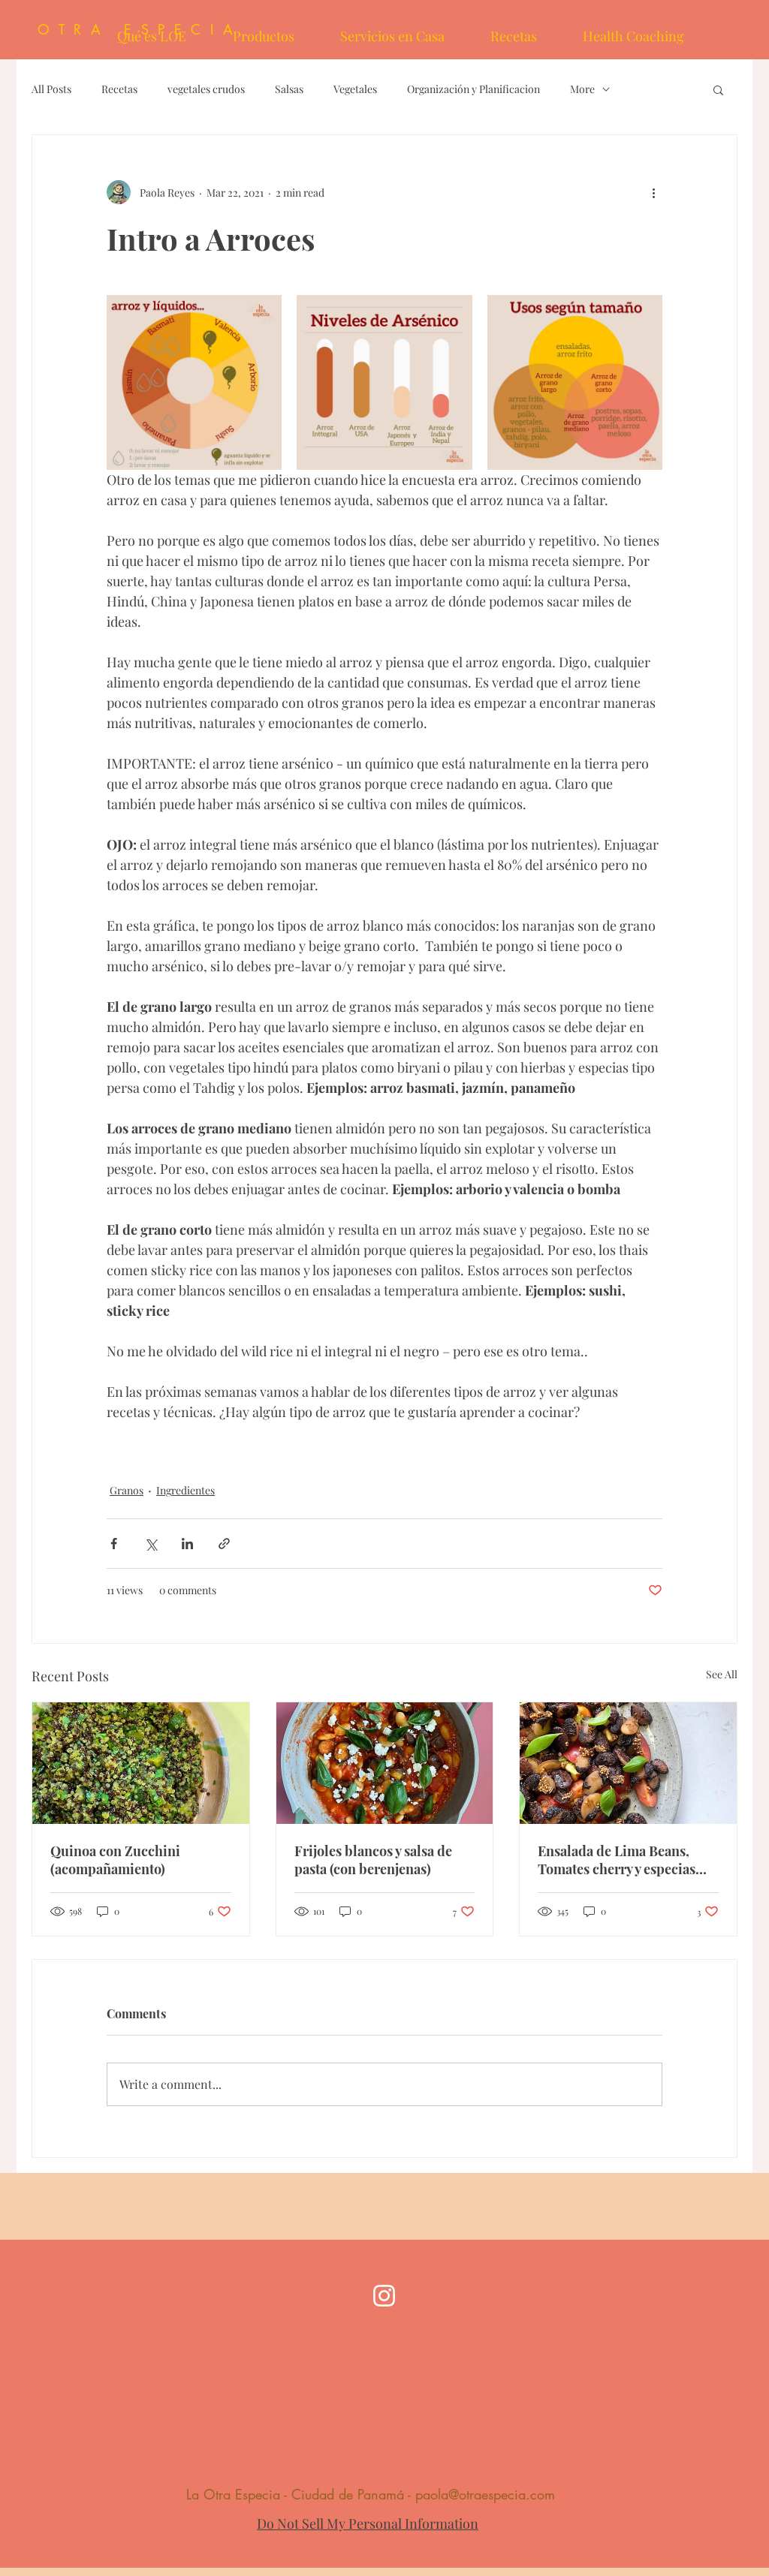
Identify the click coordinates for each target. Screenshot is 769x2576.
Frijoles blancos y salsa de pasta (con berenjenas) (373, 1860)
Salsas (289, 89)
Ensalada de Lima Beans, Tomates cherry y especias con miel (617, 1860)
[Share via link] (224, 1544)
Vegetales (355, 89)
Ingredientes (185, 1490)
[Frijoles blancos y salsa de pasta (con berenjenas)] (385, 1763)
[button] (718, 89)
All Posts (51, 89)
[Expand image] (194, 382)
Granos (127, 1490)
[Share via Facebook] (114, 1544)
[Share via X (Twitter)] (151, 1544)
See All (722, 1674)
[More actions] (653, 192)
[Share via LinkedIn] (187, 1544)
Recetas (119, 89)
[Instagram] (384, 2296)
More (582, 89)
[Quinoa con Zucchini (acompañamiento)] (141, 1763)
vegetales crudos (206, 89)
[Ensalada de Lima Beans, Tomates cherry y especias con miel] (628, 1763)
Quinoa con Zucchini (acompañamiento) (115, 1860)
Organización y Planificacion (473, 89)
